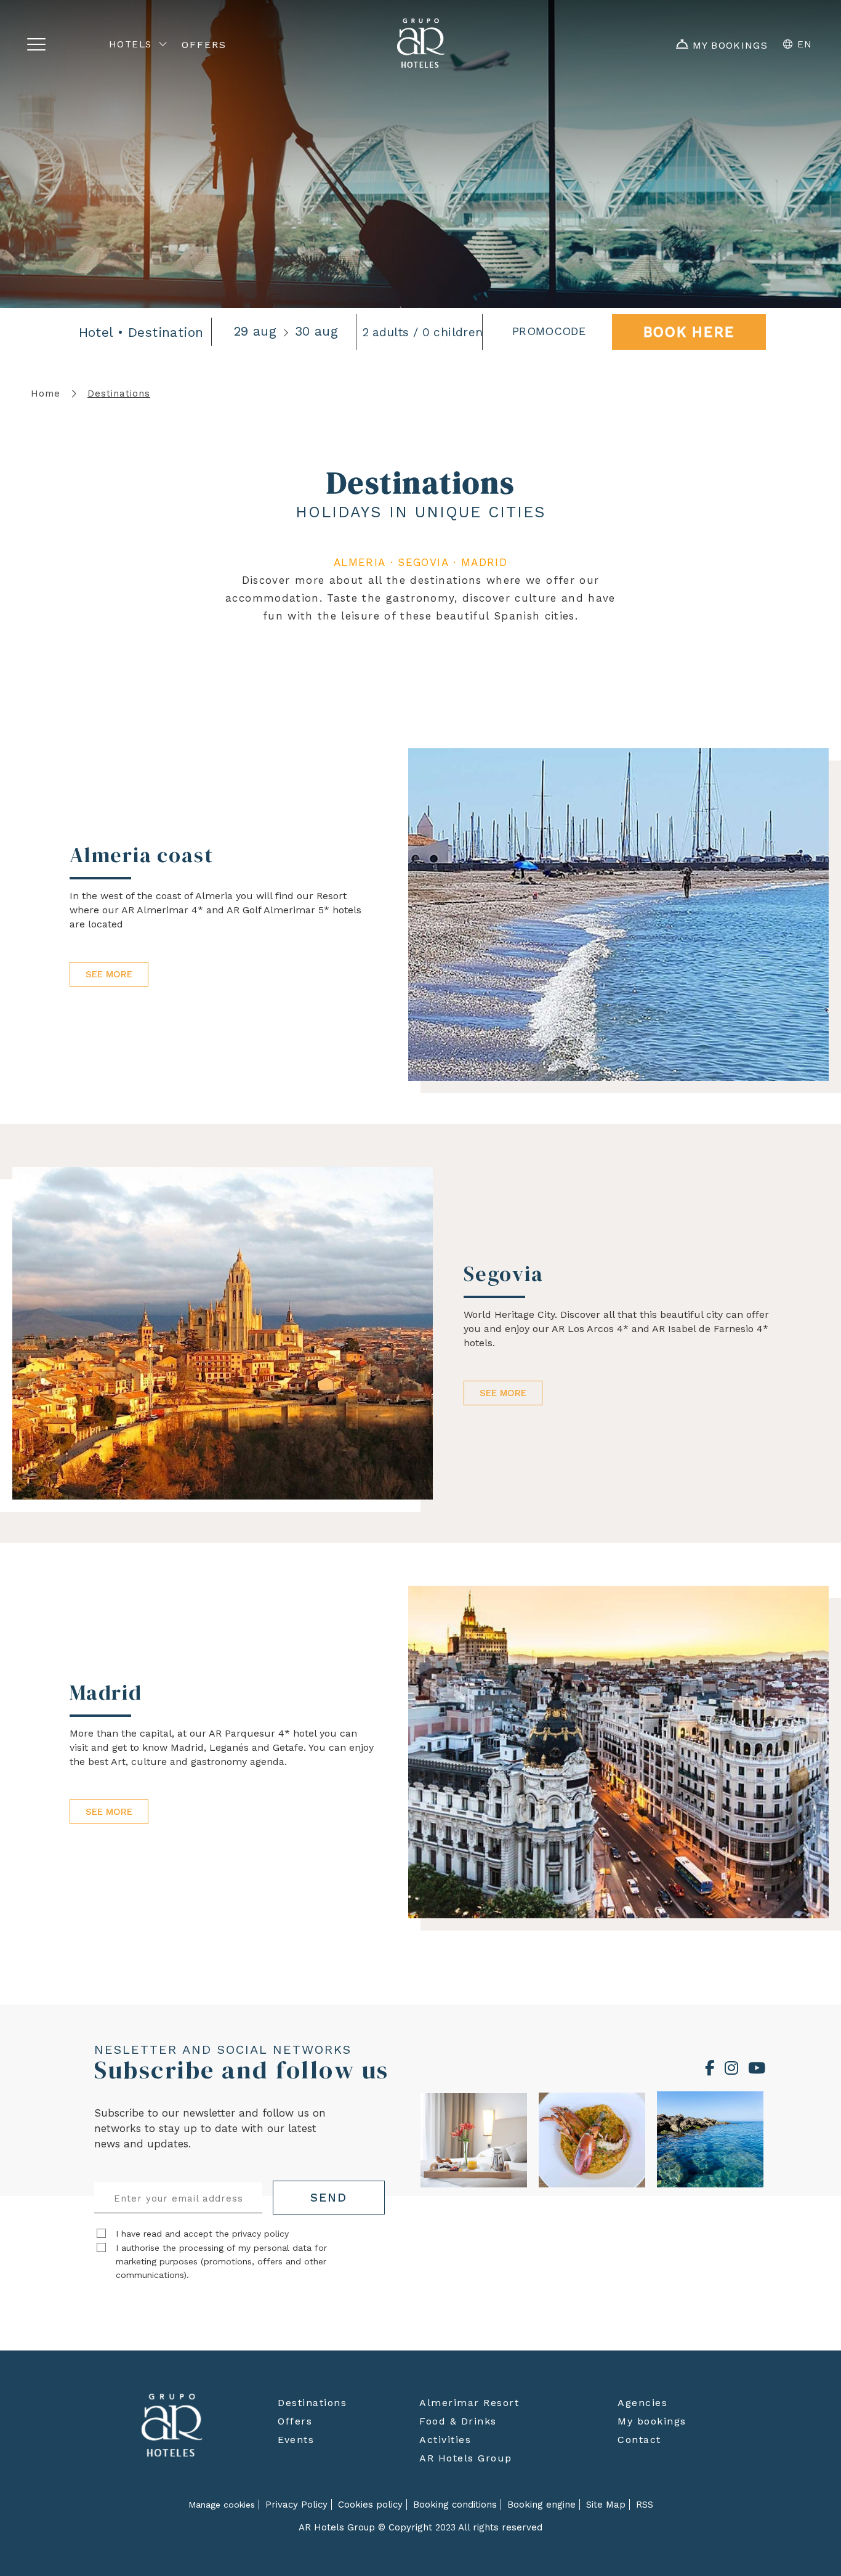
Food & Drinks (458, 2421)
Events (296, 2440)
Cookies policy (370, 2505)
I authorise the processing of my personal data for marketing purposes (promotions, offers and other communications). (221, 2261)
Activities (445, 2440)
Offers (295, 2421)
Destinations (312, 2403)
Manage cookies (222, 2505)
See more (109, 974)
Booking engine (541, 2505)
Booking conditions (455, 2505)
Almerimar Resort (469, 2403)
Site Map (606, 2505)
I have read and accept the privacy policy (202, 2234)
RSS (645, 2505)
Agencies (642, 2403)
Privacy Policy (296, 2505)
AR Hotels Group (466, 2458)
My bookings (652, 2421)
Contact (639, 2440)
